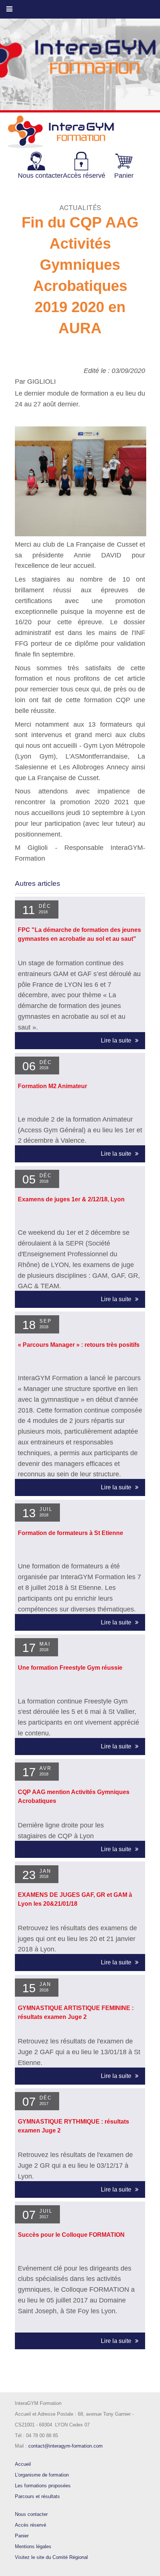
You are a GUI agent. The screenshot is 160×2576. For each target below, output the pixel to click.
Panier (22, 2536)
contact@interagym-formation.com (65, 2446)
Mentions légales (33, 2546)
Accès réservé (31, 2525)
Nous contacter (31, 2514)
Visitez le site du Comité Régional (51, 2557)
